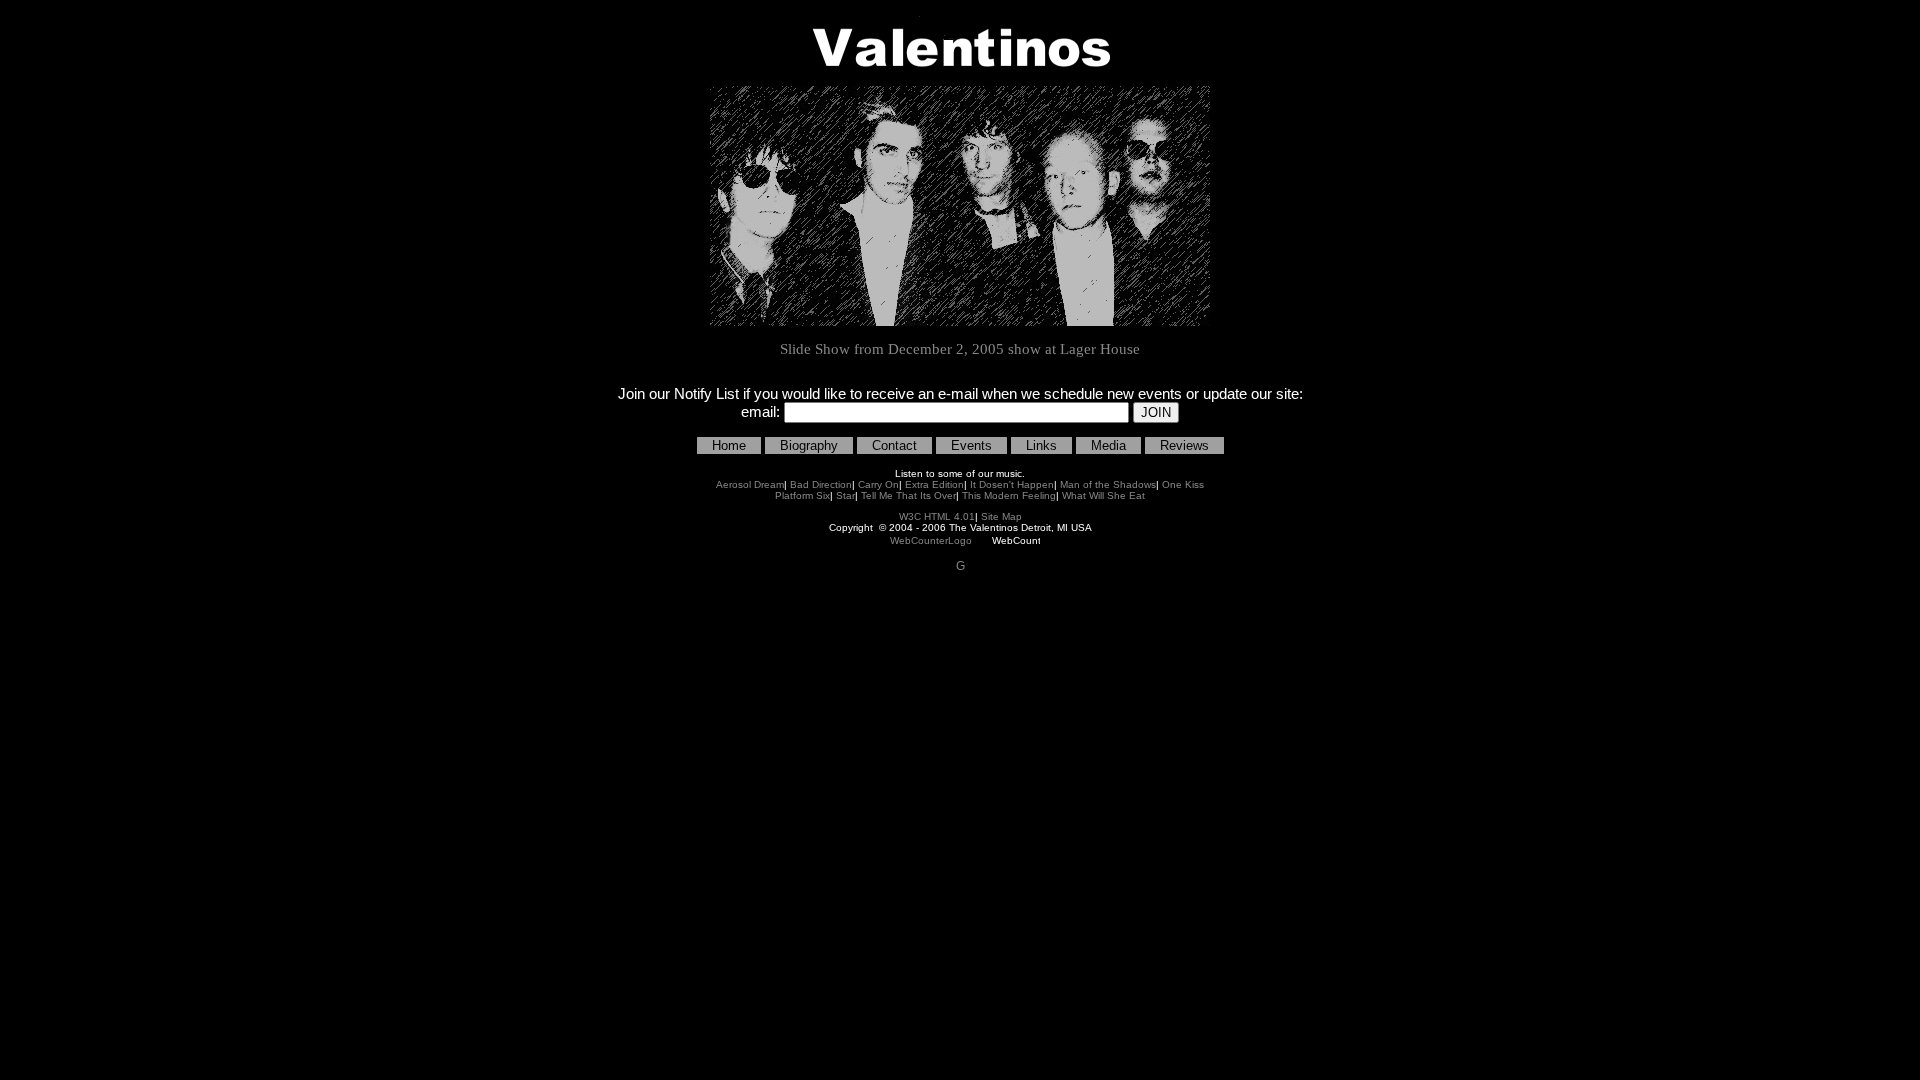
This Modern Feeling (1009, 495)
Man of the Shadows (1108, 484)
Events (971, 445)
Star (845, 495)
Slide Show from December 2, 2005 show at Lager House (960, 349)
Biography (809, 445)
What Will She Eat (1103, 495)
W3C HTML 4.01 (937, 516)
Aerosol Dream (750, 484)
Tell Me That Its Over (908, 495)
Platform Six (802, 495)
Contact (894, 445)
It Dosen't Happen (1012, 484)
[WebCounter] (931, 539)
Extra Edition (934, 484)
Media (1108, 445)
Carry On (878, 484)
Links (1041, 445)
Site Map (1001, 516)
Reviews (1184, 445)
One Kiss (1183, 484)
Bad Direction (821, 484)
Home (729, 445)
